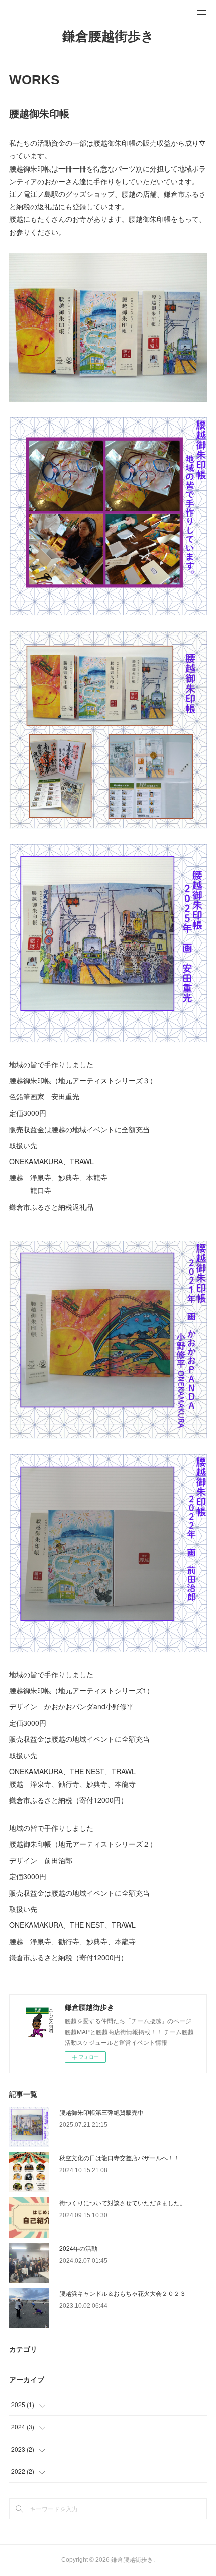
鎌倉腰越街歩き (108, 36)
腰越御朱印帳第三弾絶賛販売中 (101, 2112)
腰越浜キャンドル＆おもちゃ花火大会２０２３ (123, 2293)
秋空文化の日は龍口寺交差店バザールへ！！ (120, 2157)
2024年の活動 (78, 2248)
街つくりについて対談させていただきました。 (123, 2203)
